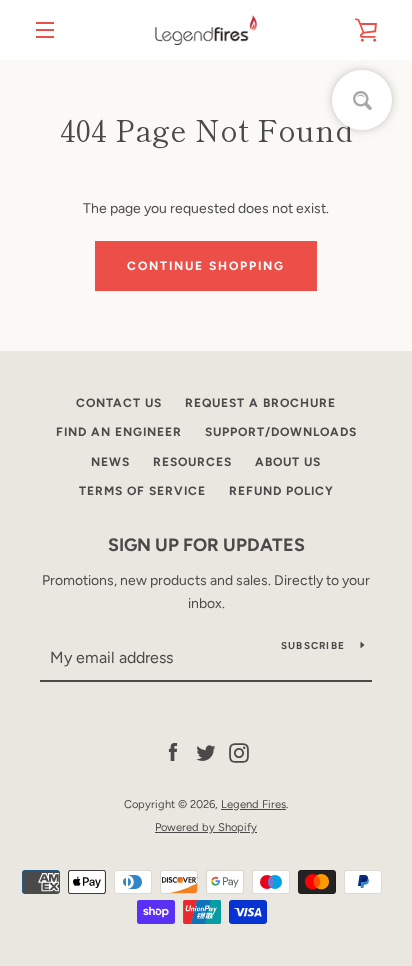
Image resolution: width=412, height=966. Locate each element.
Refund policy (281, 491)
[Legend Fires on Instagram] (239, 752)
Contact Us (119, 403)
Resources (192, 462)
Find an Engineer (119, 432)
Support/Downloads (281, 432)
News (110, 462)
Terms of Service (142, 491)
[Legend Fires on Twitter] (206, 752)
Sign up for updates (206, 545)
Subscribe (313, 645)
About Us (288, 462)
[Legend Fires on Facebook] (173, 752)
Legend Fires (253, 804)
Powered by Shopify (206, 827)
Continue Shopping (206, 266)
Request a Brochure (260, 403)
